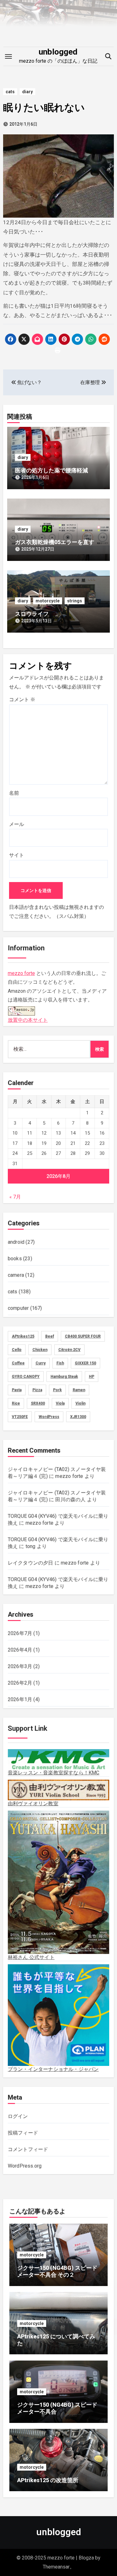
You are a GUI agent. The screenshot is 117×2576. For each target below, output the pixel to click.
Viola (60, 1403)
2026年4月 (20, 1650)
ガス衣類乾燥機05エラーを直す (55, 542)
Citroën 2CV (69, 1350)
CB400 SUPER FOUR (83, 1336)
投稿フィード (23, 2133)
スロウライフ (32, 614)
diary (27, 92)
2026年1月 (20, 1699)
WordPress (49, 1417)
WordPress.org (25, 2166)
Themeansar (56, 2567)
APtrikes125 (23, 1336)
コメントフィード (28, 2149)
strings (75, 601)
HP (92, 1377)
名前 (14, 793)
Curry (41, 1363)
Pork (57, 1390)
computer (18, 1308)
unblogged (58, 52)
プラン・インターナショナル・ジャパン (53, 2069)
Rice (16, 1403)
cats (10, 92)
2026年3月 (20, 1666)
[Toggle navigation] (8, 56)
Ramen (79, 1390)
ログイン (18, 2116)
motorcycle (48, 601)
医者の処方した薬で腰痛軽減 (51, 470)
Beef (50, 1336)
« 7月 (15, 1197)
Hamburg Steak (64, 1377)
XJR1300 (78, 1417)
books (15, 1259)
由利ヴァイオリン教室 (33, 1803)
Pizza (37, 1390)
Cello (17, 1350)
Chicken (40, 1350)
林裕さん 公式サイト (31, 1957)
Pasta (17, 1390)
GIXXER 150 (85, 1363)
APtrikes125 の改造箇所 (48, 2480)
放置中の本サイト (28, 1020)
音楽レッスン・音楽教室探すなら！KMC (54, 1773)
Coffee (18, 1363)
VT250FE (20, 1417)
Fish (60, 1363)
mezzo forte (21, 973)
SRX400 (38, 1403)
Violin (80, 1403)
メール (17, 824)
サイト (17, 855)
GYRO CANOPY (26, 1377)
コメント (22, 699)
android (16, 1242)
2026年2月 (20, 1683)
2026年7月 (20, 1633)
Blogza (86, 2558)
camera (16, 1275)
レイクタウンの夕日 (31, 1563)
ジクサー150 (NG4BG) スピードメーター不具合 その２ (57, 2271)
